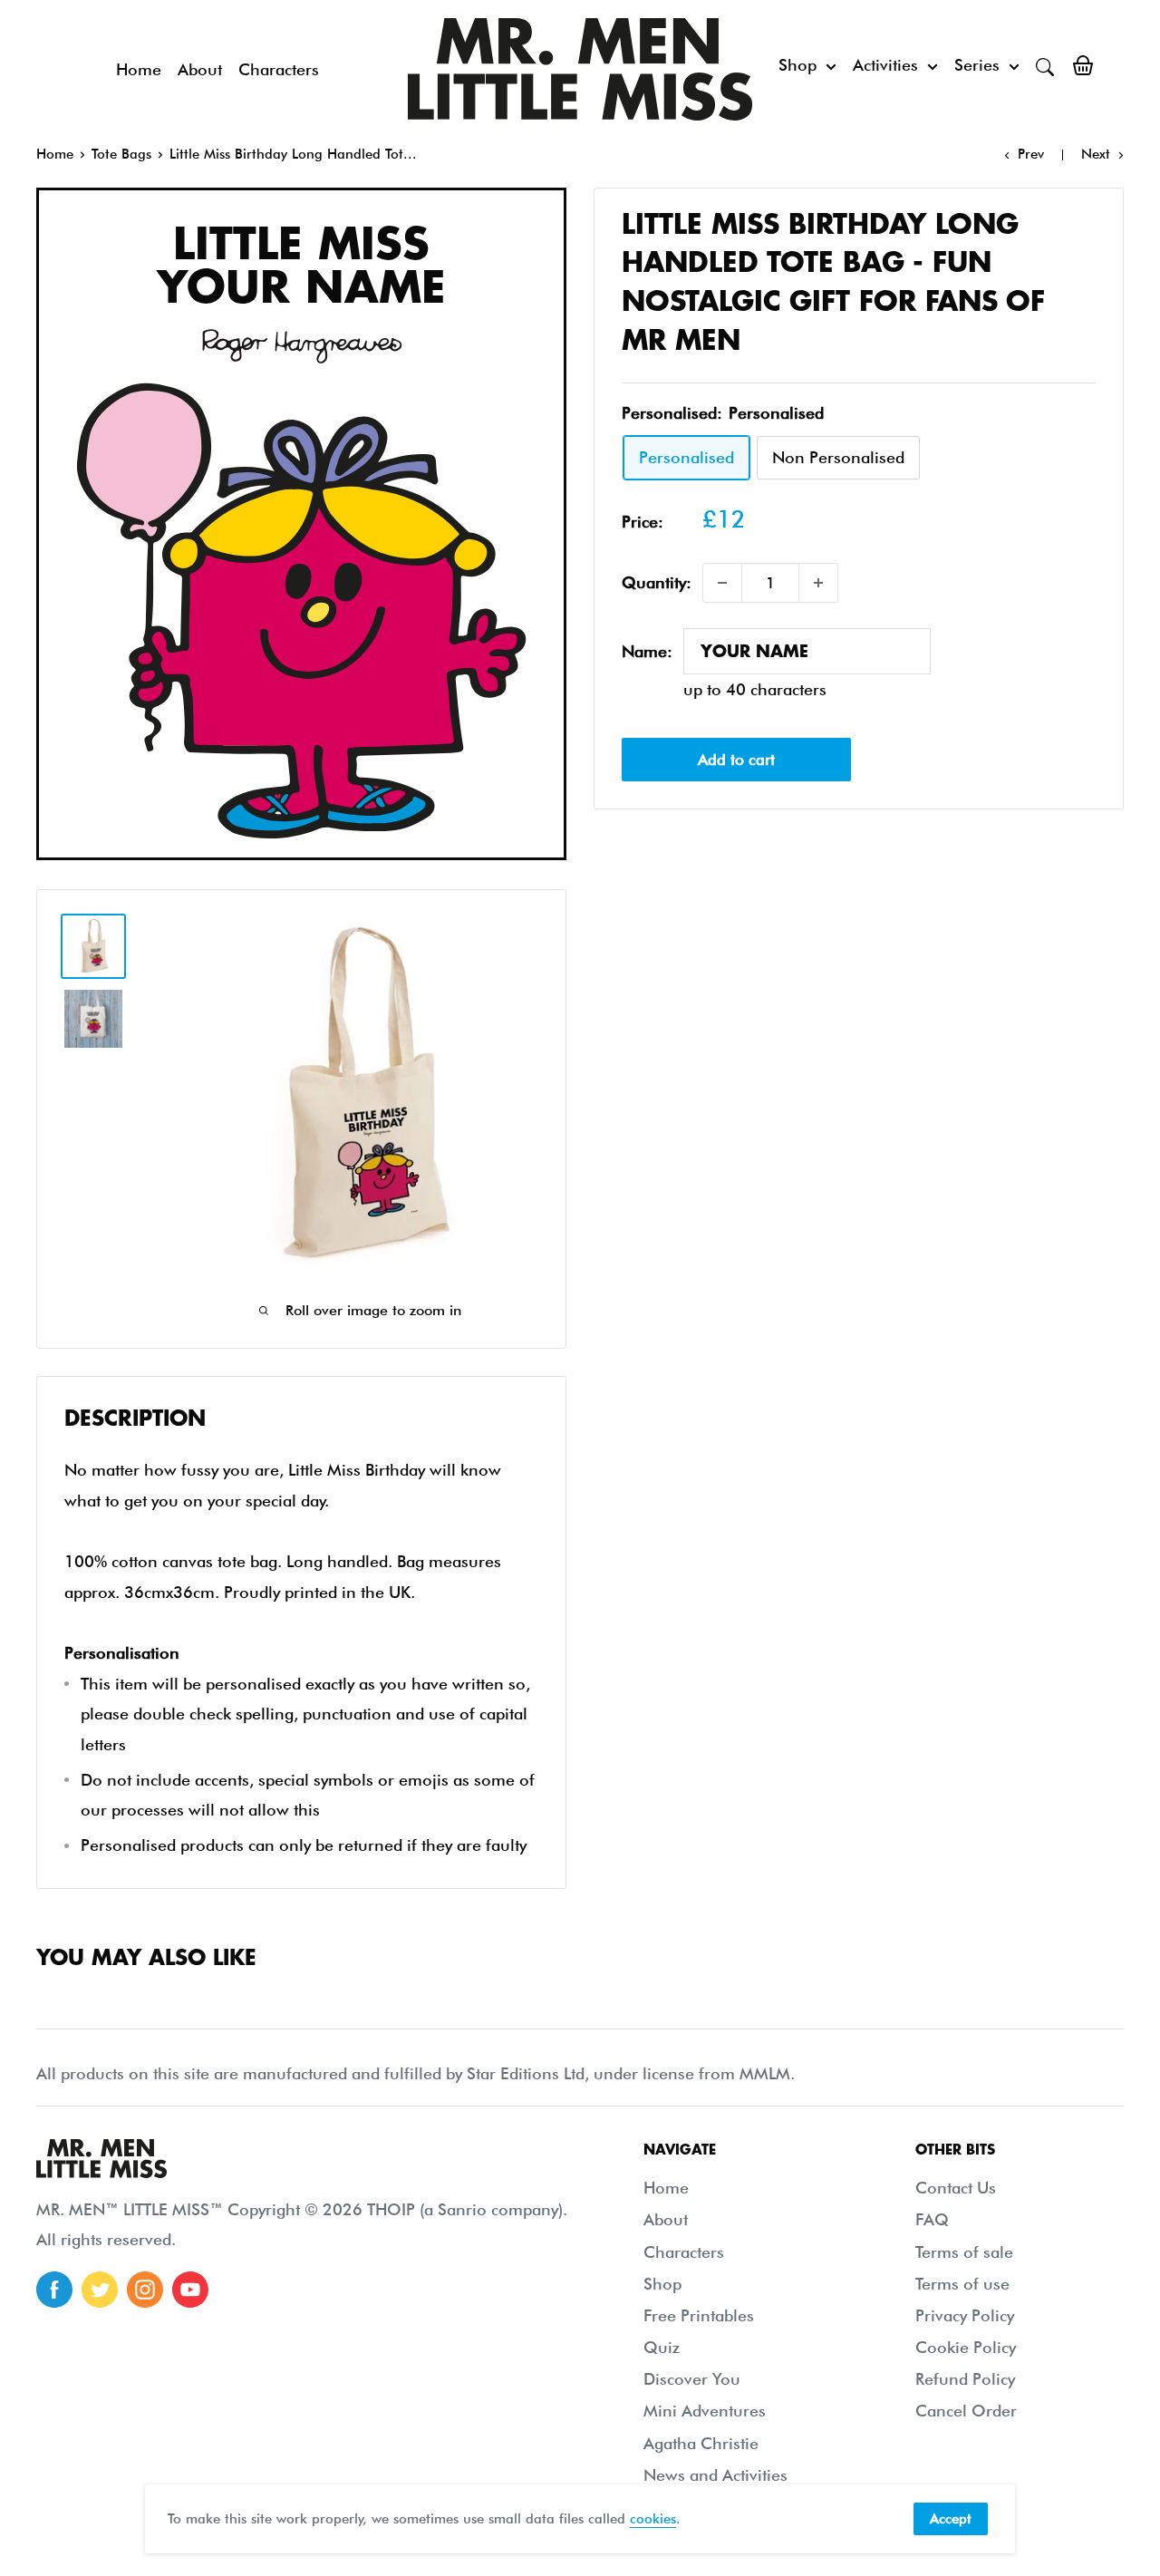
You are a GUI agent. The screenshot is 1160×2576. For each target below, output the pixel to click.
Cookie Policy (966, 2347)
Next (1096, 154)
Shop (797, 65)
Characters (279, 69)
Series (977, 65)
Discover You (692, 2379)
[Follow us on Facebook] (54, 2290)
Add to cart (736, 760)
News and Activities (715, 2475)
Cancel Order (966, 2411)
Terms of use (962, 2284)
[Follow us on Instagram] (145, 2290)
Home (139, 69)
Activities (885, 65)
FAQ (932, 2219)
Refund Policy (965, 2379)
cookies (653, 2519)
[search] (1045, 65)
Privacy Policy (965, 2315)
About (200, 69)
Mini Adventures (705, 2411)
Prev (1031, 154)
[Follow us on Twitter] (100, 2290)
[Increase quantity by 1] (818, 583)
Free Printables (699, 2315)
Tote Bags (121, 154)
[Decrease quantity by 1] (722, 583)
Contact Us (956, 2188)
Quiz (662, 2347)
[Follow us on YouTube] (190, 2290)
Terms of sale (964, 2252)
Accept (951, 2519)
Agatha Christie (701, 2443)
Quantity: (657, 583)
